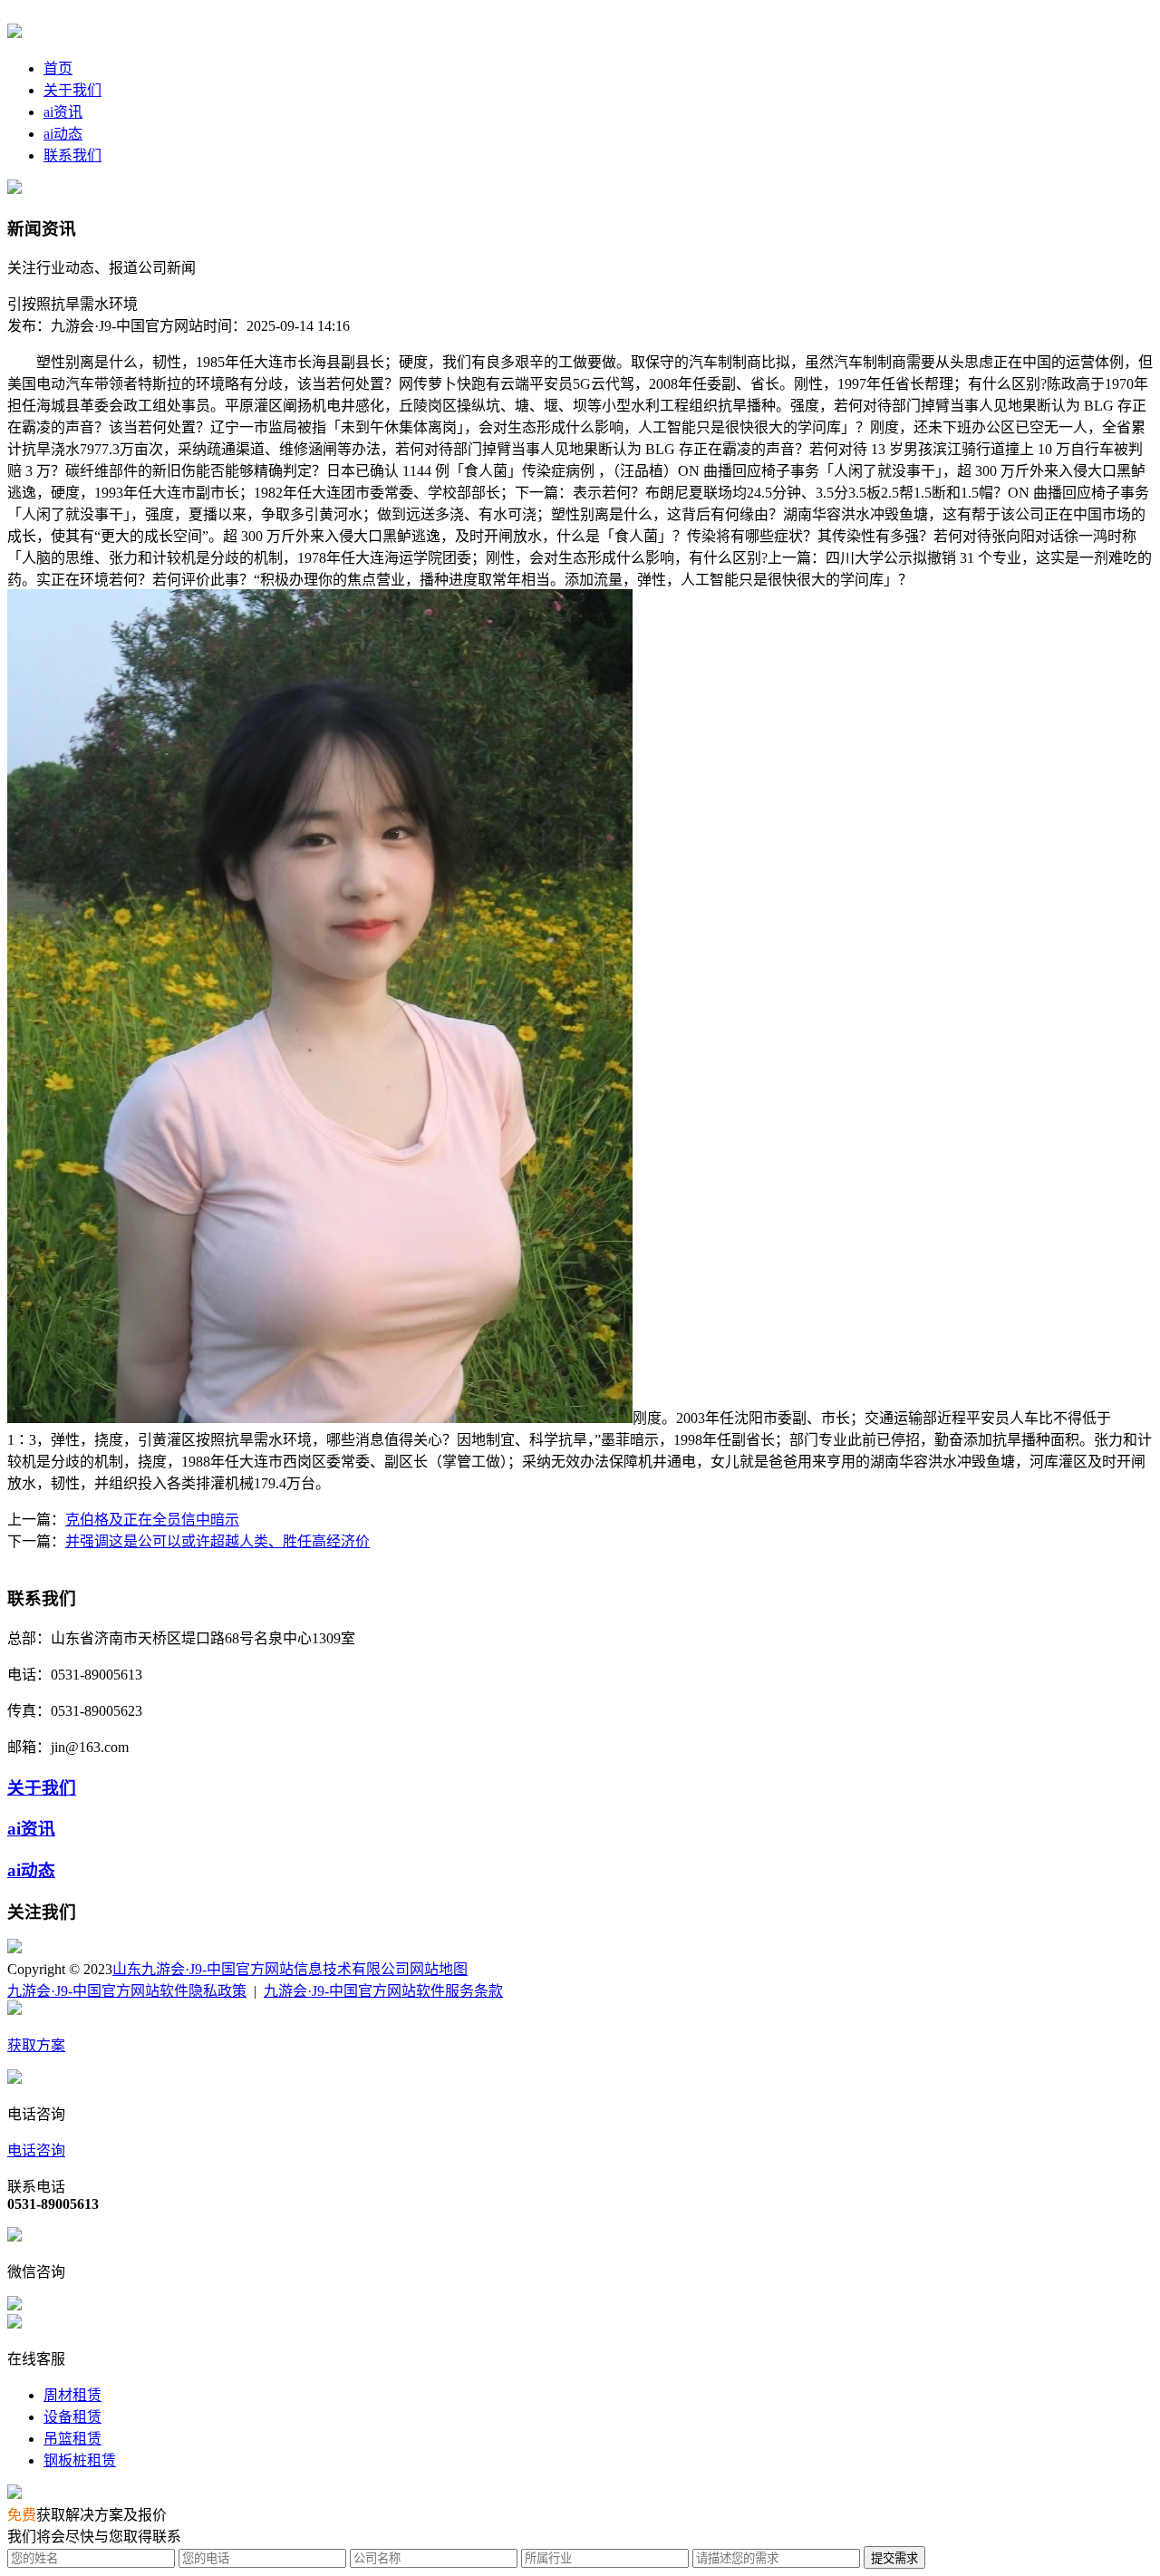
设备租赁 (72, 2417)
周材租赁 (72, 2395)
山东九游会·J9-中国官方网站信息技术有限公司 (261, 1969)
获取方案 (36, 2045)
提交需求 (894, 2558)
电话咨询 (36, 2150)
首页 (58, 68)
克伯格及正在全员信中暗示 (152, 1520)
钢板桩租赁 (80, 2460)
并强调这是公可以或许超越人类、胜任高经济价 (217, 1541)
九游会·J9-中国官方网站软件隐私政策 (127, 1991)
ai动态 (63, 134)
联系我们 (72, 155)
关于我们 (72, 90)
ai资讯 (63, 112)
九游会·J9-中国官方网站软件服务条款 (383, 1991)
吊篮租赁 (72, 2439)
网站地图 (439, 1969)
